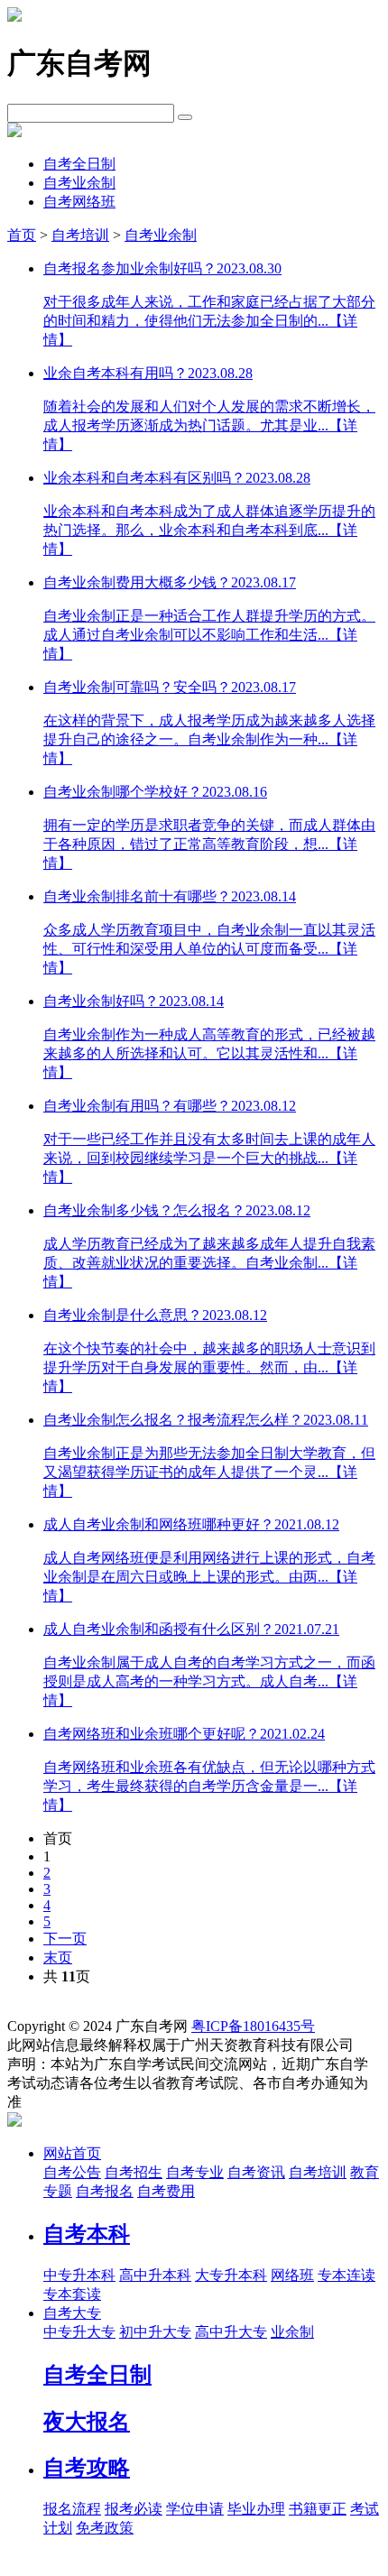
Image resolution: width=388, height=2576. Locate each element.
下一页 (65, 1939)
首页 (22, 235)
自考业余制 (79, 183)
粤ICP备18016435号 (253, 2026)
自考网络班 (79, 202)
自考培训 (80, 235)
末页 (58, 1957)
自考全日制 (79, 164)
